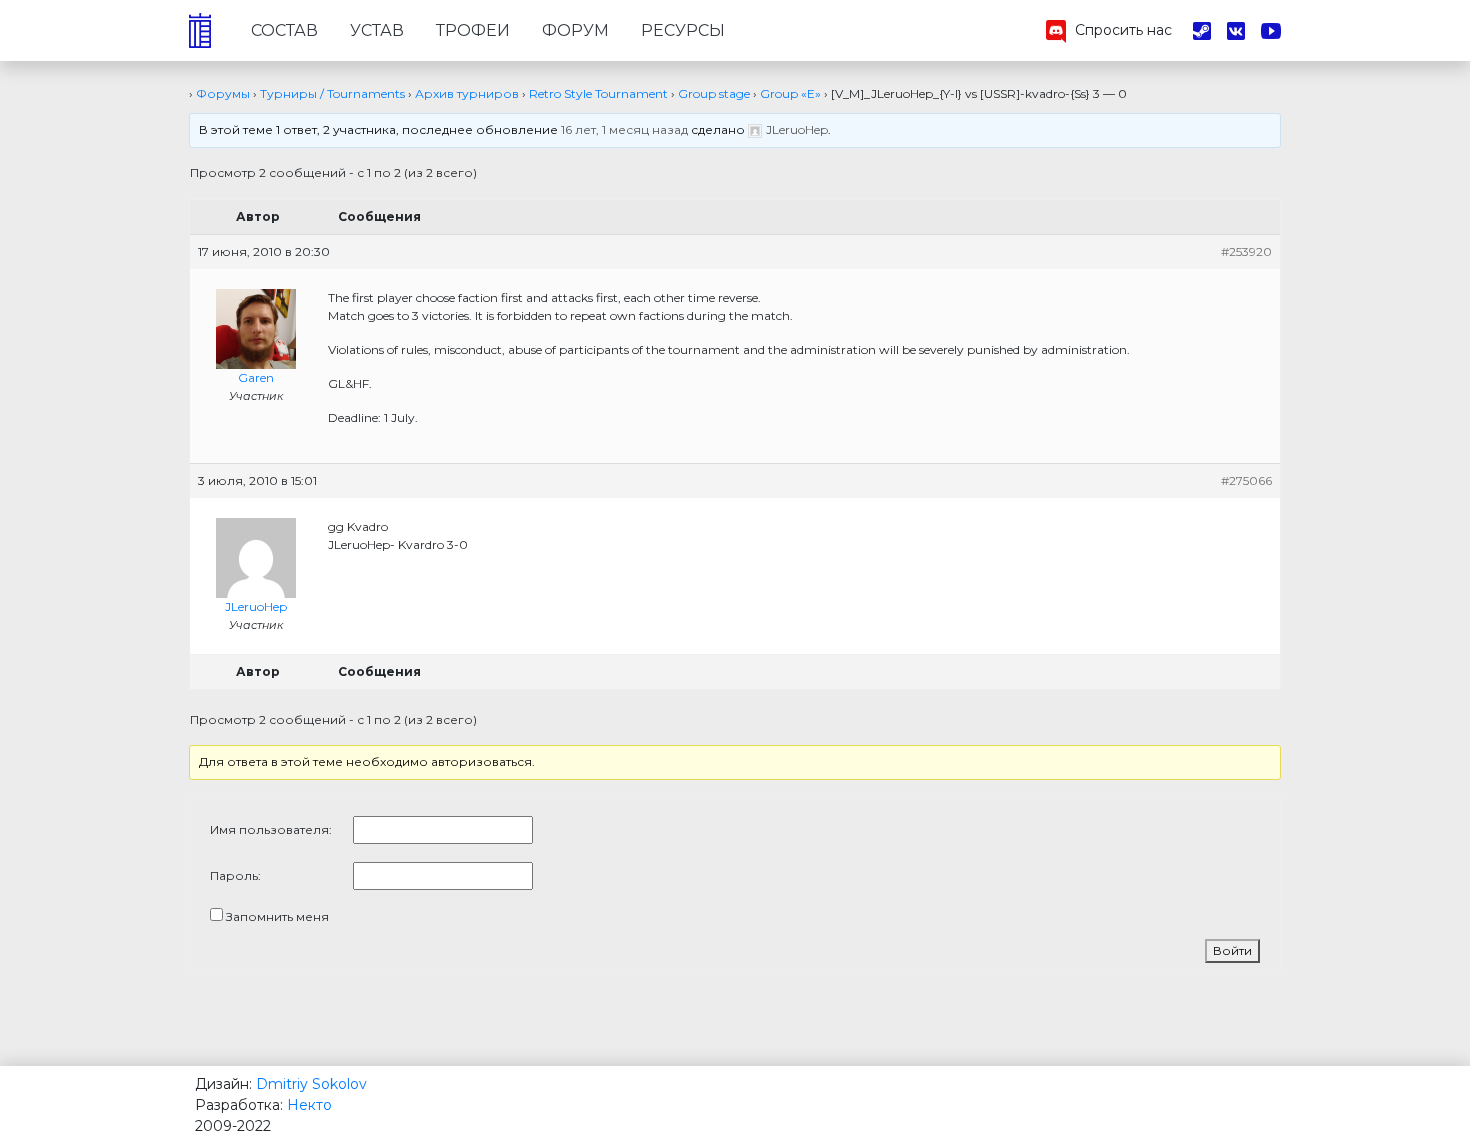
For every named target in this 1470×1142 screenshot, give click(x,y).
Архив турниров (467, 93)
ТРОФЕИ (473, 30)
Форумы (223, 93)
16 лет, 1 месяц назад (624, 129)
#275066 (1246, 480)
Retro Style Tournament (598, 93)
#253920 (1246, 251)
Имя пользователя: (271, 829)
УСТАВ (377, 30)
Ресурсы (683, 30)
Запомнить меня (277, 916)
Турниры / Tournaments (332, 93)
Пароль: (235, 875)
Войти (1232, 950)
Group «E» (790, 93)
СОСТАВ (284, 30)
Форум (575, 30)
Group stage (714, 93)
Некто (309, 1105)
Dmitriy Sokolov (311, 1084)
